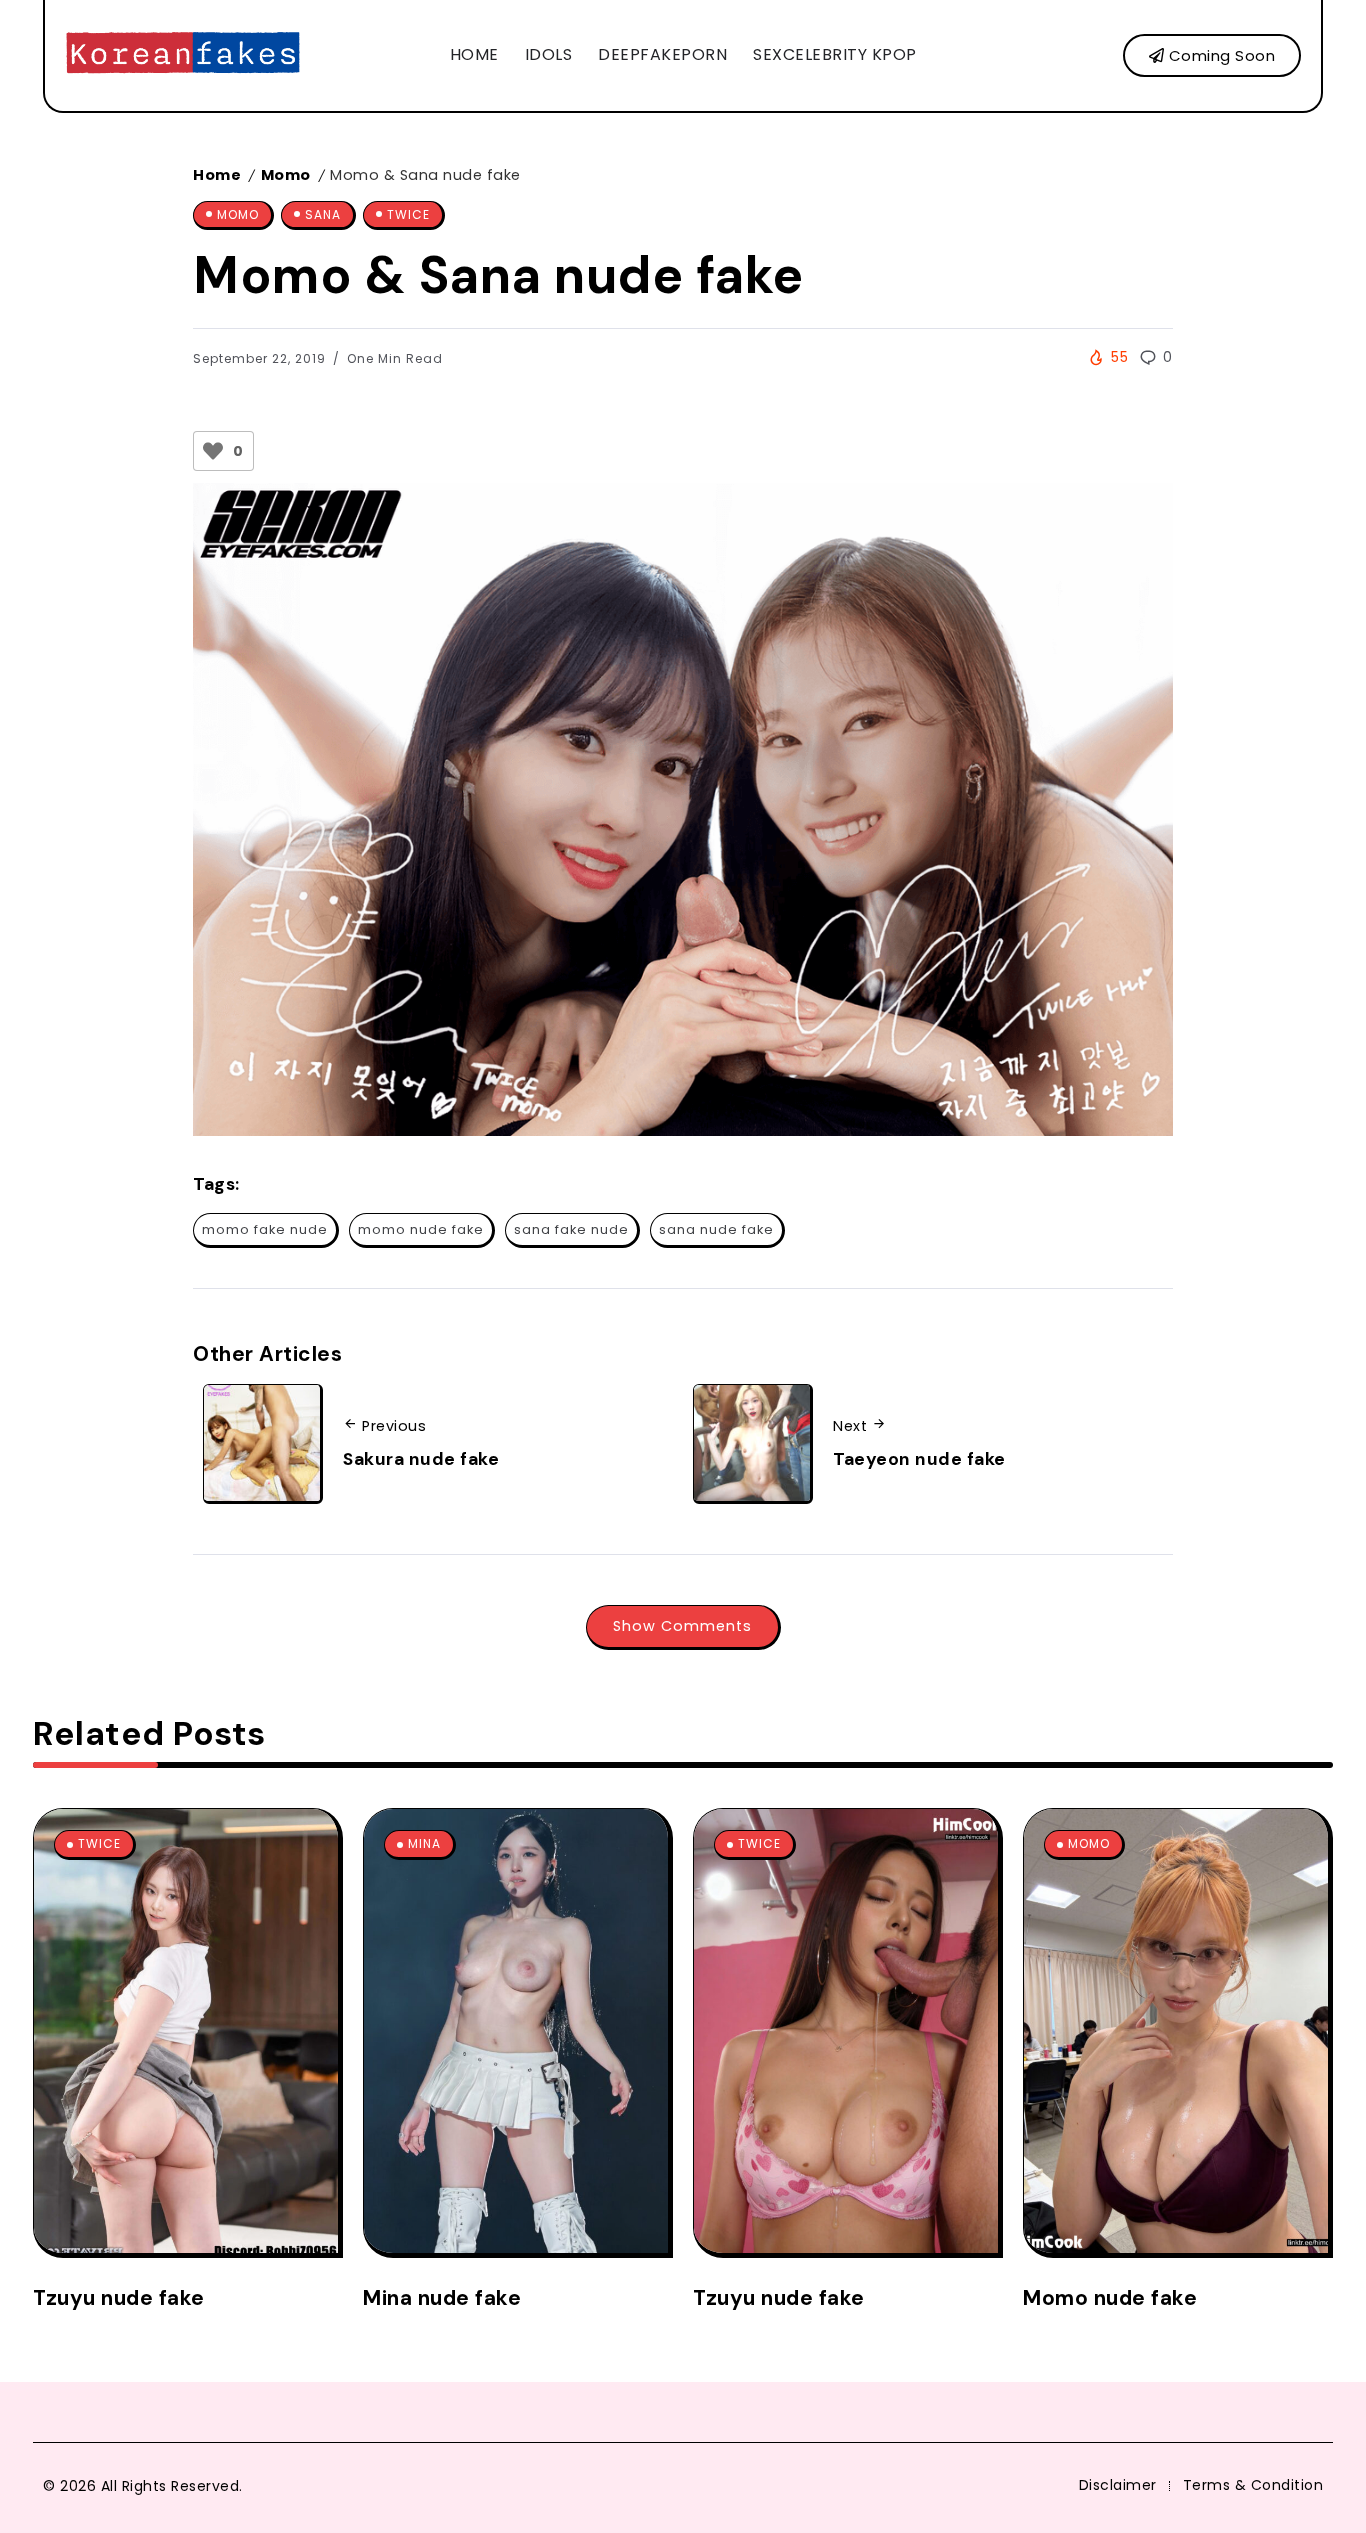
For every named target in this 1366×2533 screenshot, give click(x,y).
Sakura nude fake (421, 1459)
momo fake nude (265, 1229)
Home (217, 175)
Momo (286, 175)
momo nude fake (421, 1229)
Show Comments (682, 1626)
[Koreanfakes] (183, 54)
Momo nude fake (1110, 2297)
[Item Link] (186, 2031)
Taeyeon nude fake (919, 1459)
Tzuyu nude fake (119, 2297)
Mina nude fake (442, 2297)
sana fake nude (571, 1229)
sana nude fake (716, 1229)
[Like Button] (213, 451)
